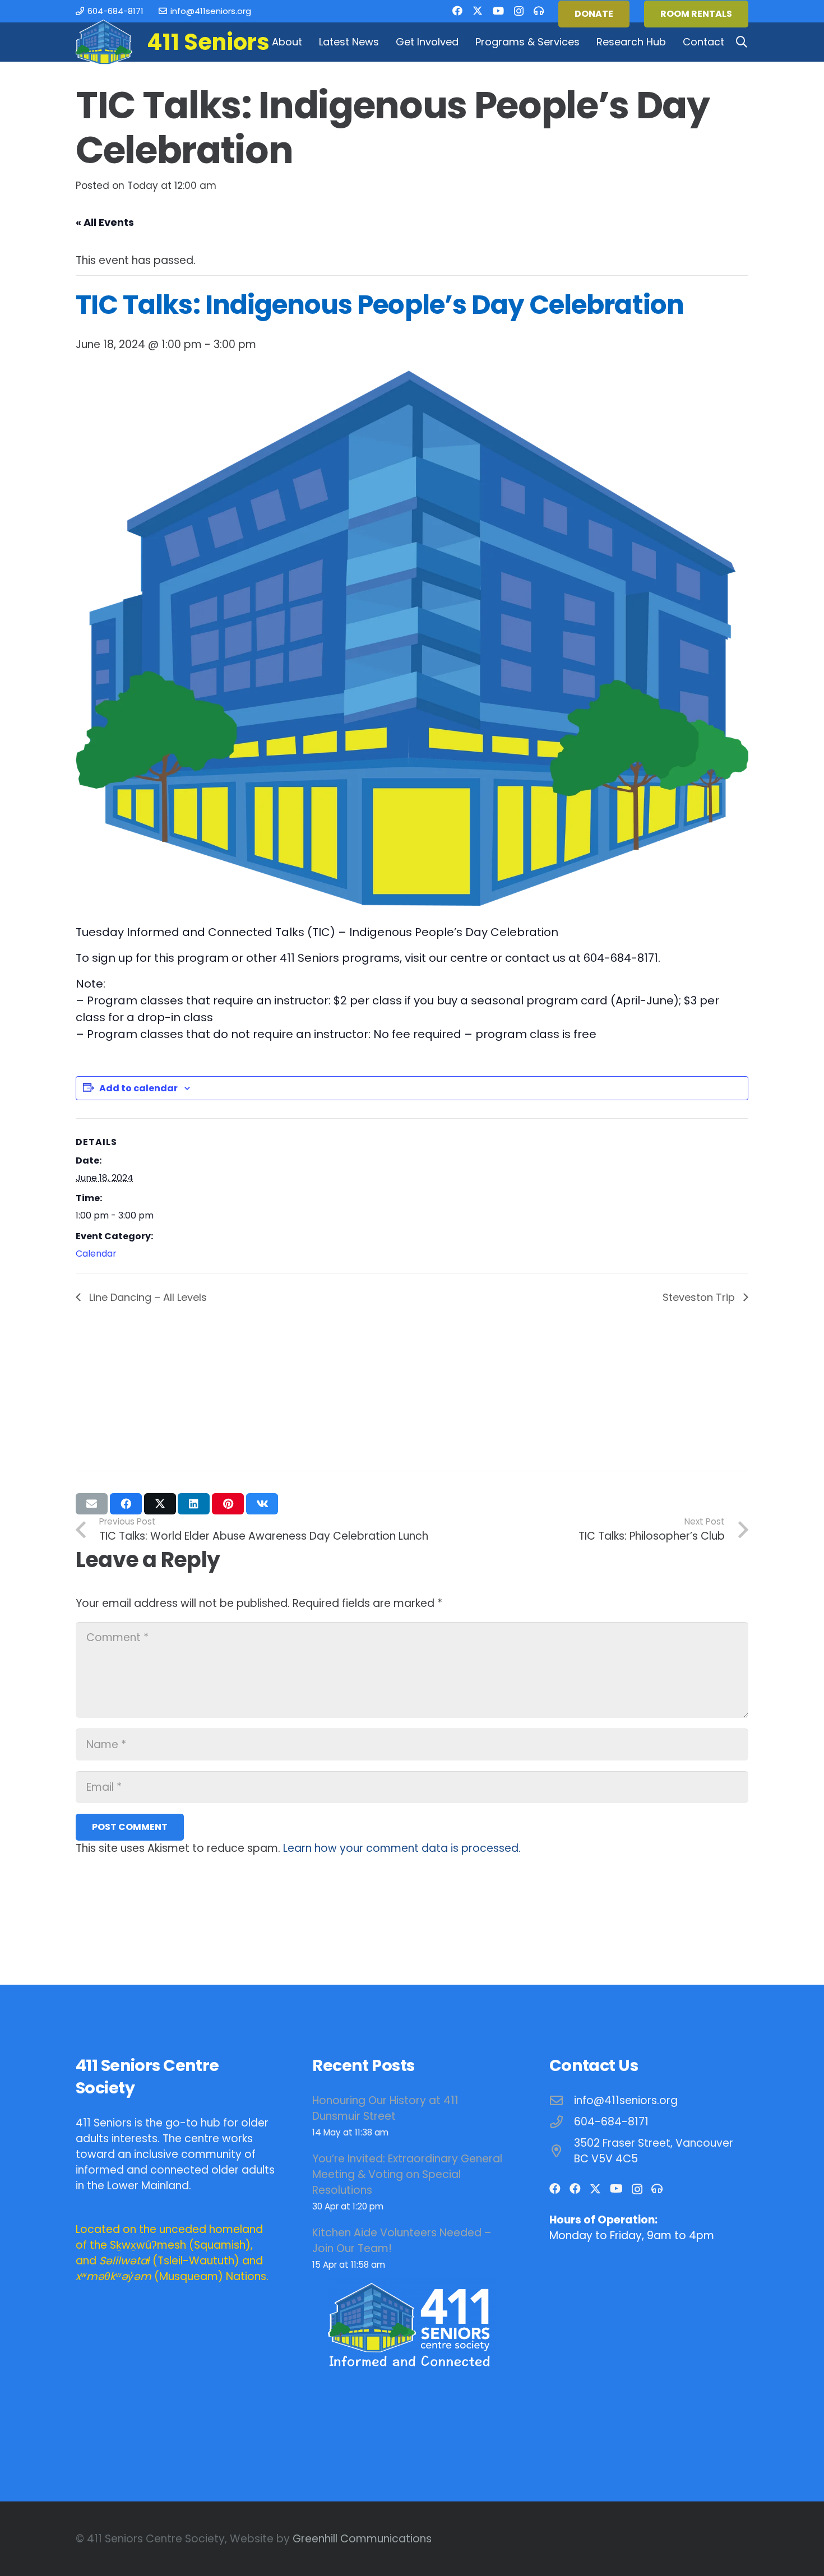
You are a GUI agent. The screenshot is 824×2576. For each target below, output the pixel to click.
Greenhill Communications (362, 2539)
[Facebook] (457, 11)
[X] (478, 11)
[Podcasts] (539, 11)
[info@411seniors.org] (562, 2101)
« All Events (105, 222)
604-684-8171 (611, 2122)
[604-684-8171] (562, 2122)
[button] (309, 42)
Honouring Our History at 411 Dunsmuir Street (385, 2108)
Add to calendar (138, 1088)
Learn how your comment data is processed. (402, 1848)
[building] (104, 42)
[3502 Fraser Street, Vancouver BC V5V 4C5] (562, 2151)
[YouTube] (498, 11)
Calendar (96, 1254)
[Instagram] (519, 11)
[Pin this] (228, 1504)
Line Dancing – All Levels (147, 1297)
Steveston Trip (700, 1297)
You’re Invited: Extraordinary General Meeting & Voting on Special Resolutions (407, 2174)
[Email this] (92, 1504)
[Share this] (126, 1504)
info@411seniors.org (626, 2100)
